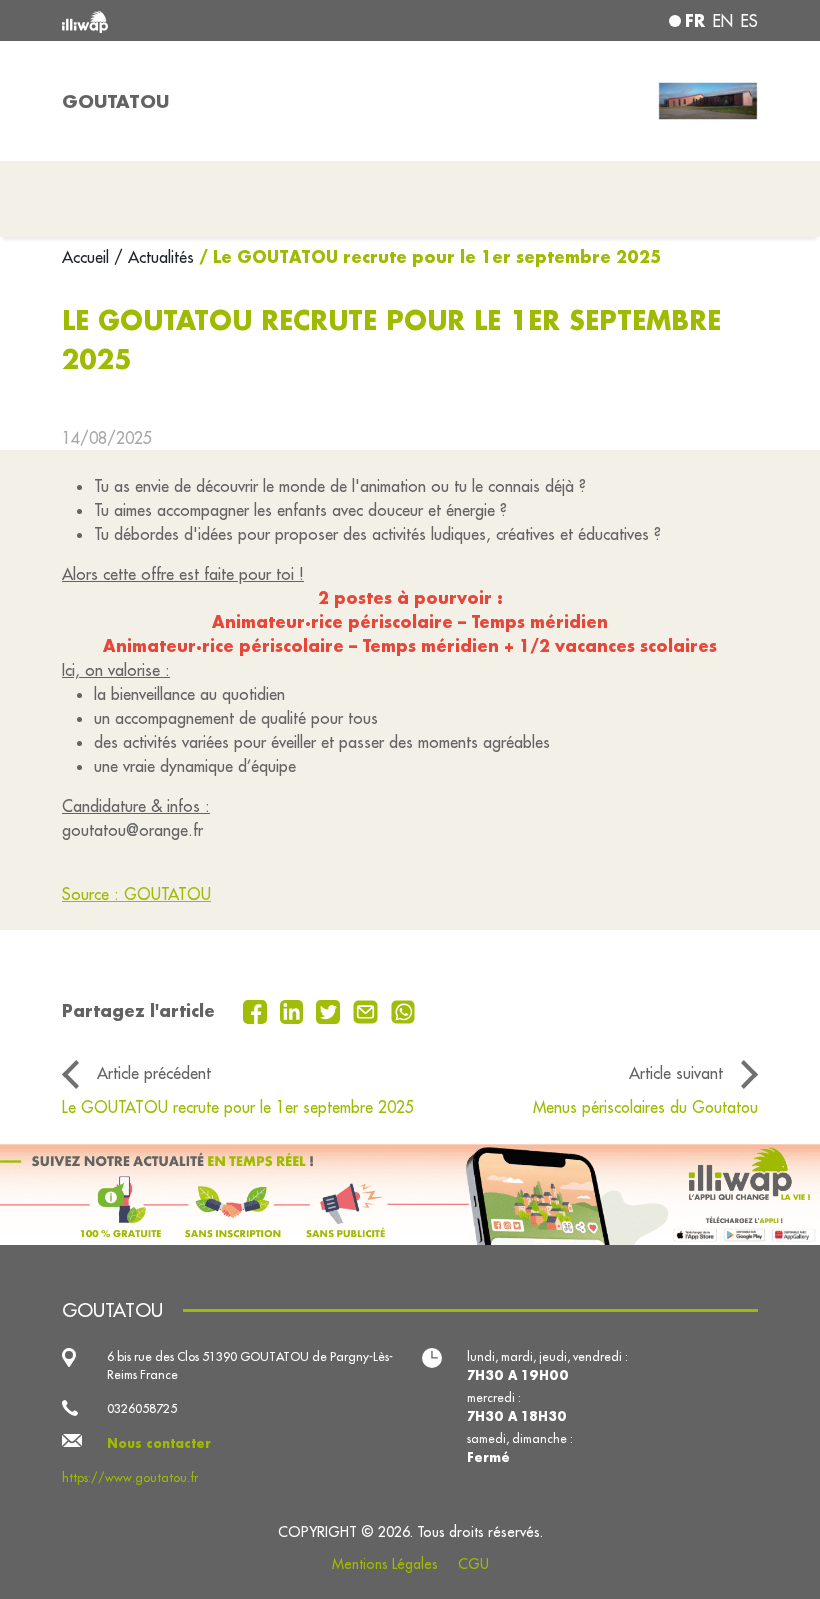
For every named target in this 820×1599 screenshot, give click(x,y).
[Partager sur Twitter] (330, 1010)
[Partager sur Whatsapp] (403, 1010)
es (749, 21)
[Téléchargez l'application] (410, 1194)
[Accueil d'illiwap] (200, 20)
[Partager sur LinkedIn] (294, 1010)
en (723, 21)
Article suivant (676, 1073)
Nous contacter (159, 1443)
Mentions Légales (385, 1564)
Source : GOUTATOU (136, 894)
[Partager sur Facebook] (257, 1010)
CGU (473, 1564)
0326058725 (142, 1408)
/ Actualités (154, 257)
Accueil (88, 257)
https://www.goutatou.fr (130, 1477)
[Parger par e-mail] (368, 1010)
